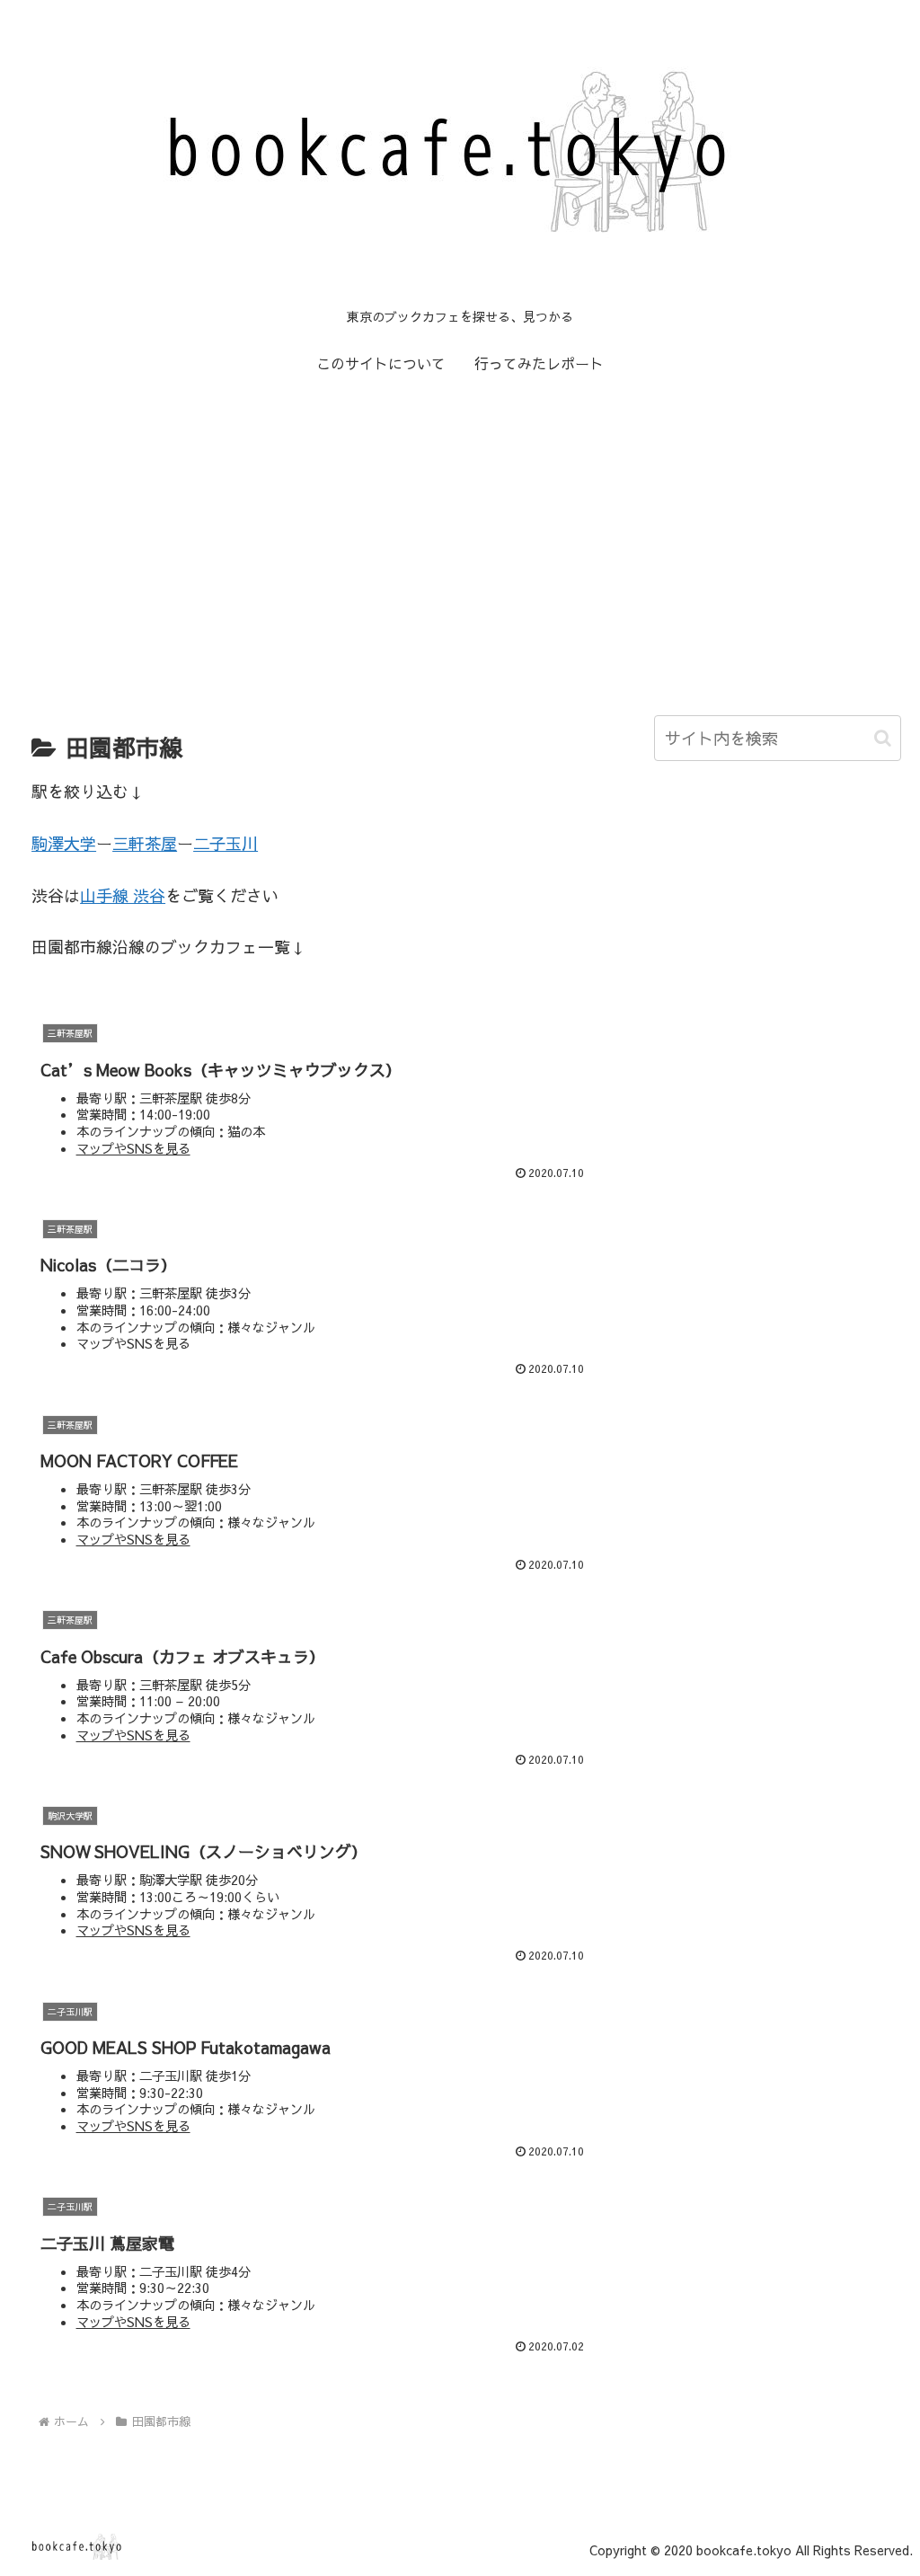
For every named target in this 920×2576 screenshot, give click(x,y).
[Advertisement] (460, 537)
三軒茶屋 (145, 843)
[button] (883, 738)
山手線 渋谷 (123, 895)
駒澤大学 (64, 843)
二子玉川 (226, 843)
